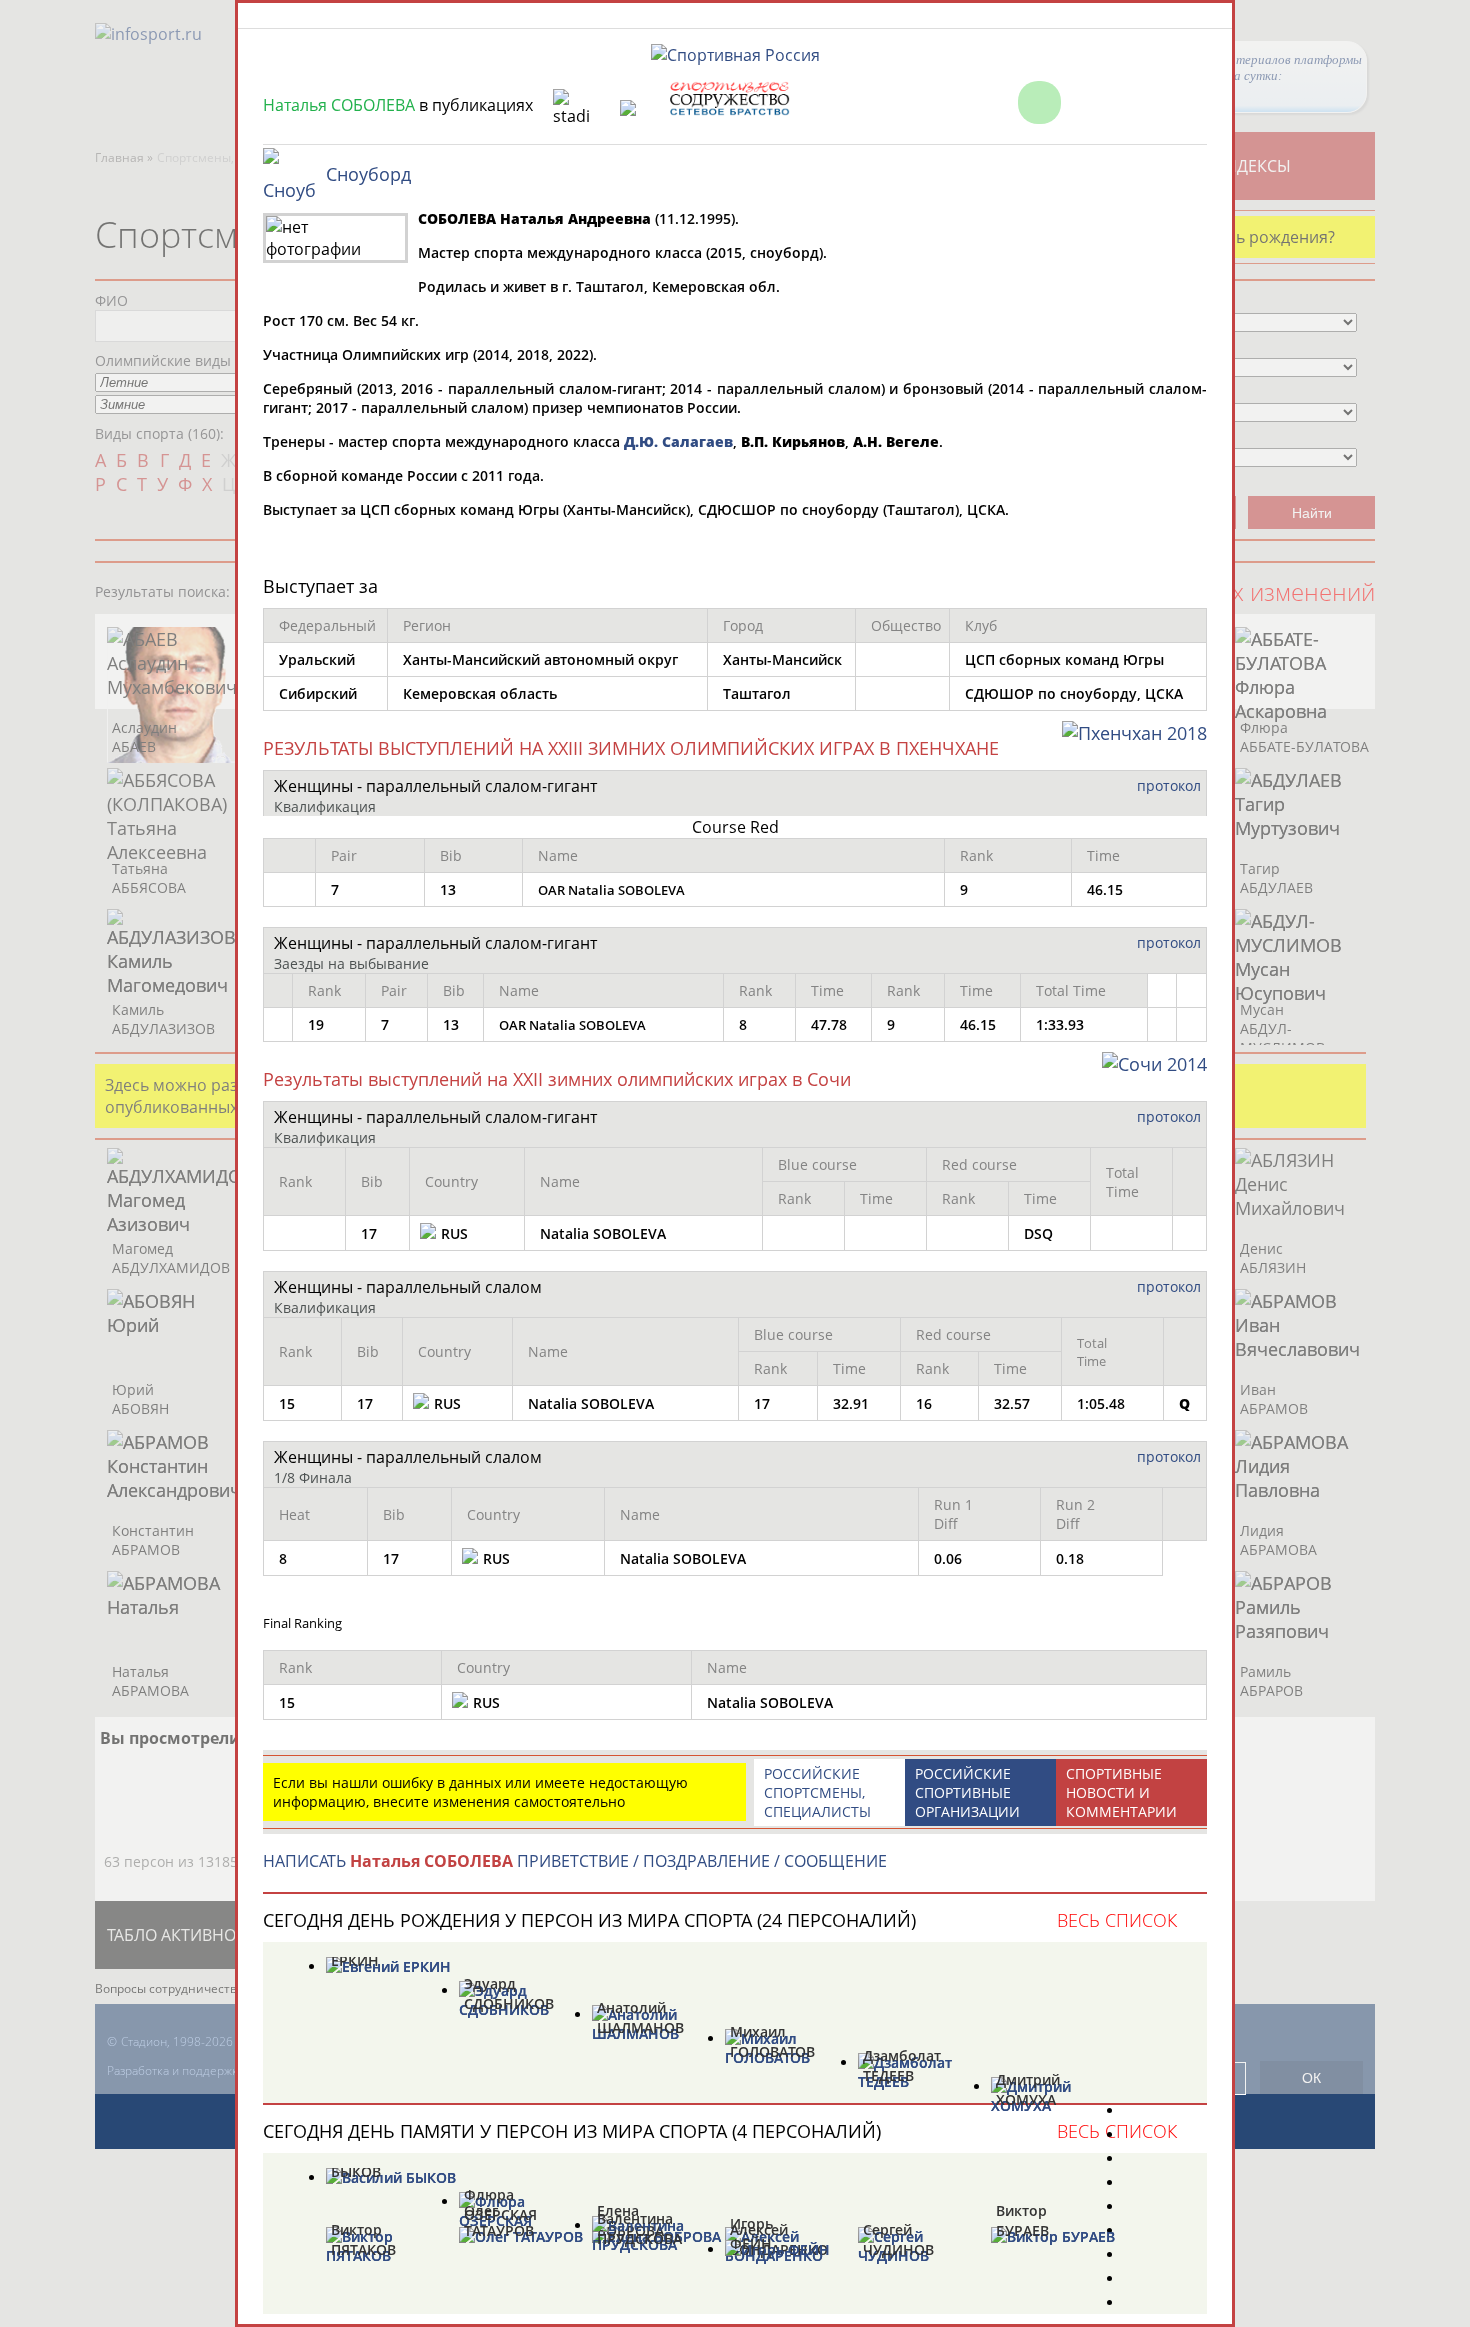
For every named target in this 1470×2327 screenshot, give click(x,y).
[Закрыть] (1195, 102)
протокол (1169, 785)
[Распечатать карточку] (1143, 102)
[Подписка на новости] (987, 102)
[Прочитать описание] (1039, 102)
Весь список (1117, 1920)
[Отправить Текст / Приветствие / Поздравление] (1091, 102)
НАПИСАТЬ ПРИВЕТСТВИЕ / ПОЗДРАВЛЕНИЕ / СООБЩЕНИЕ (575, 1861)
